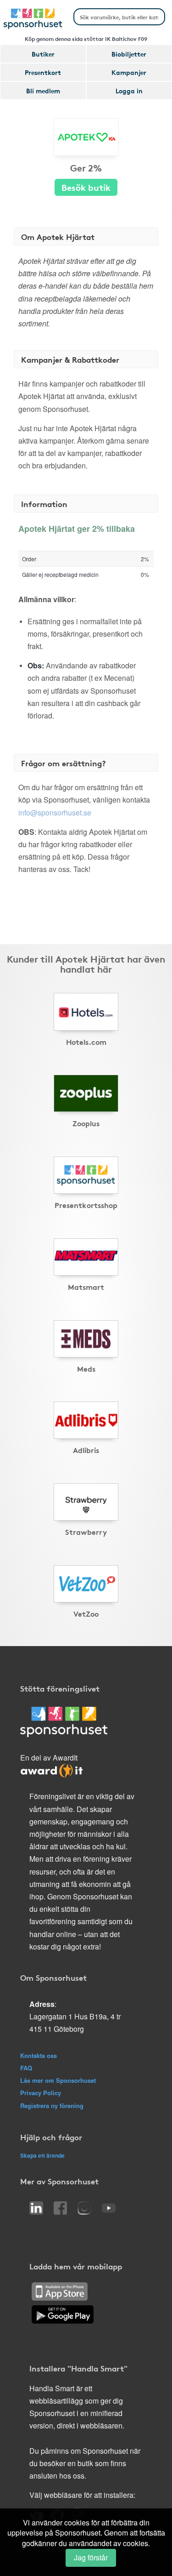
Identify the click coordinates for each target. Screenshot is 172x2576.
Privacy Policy (41, 2093)
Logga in (129, 91)
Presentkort (43, 72)
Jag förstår (91, 2557)
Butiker (43, 54)
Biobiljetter (129, 54)
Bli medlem (43, 91)
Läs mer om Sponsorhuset (58, 2080)
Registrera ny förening (52, 2106)
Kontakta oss (39, 2055)
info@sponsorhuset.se (55, 812)
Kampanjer (129, 72)
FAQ (26, 2068)
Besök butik (86, 187)
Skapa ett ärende (42, 2155)
